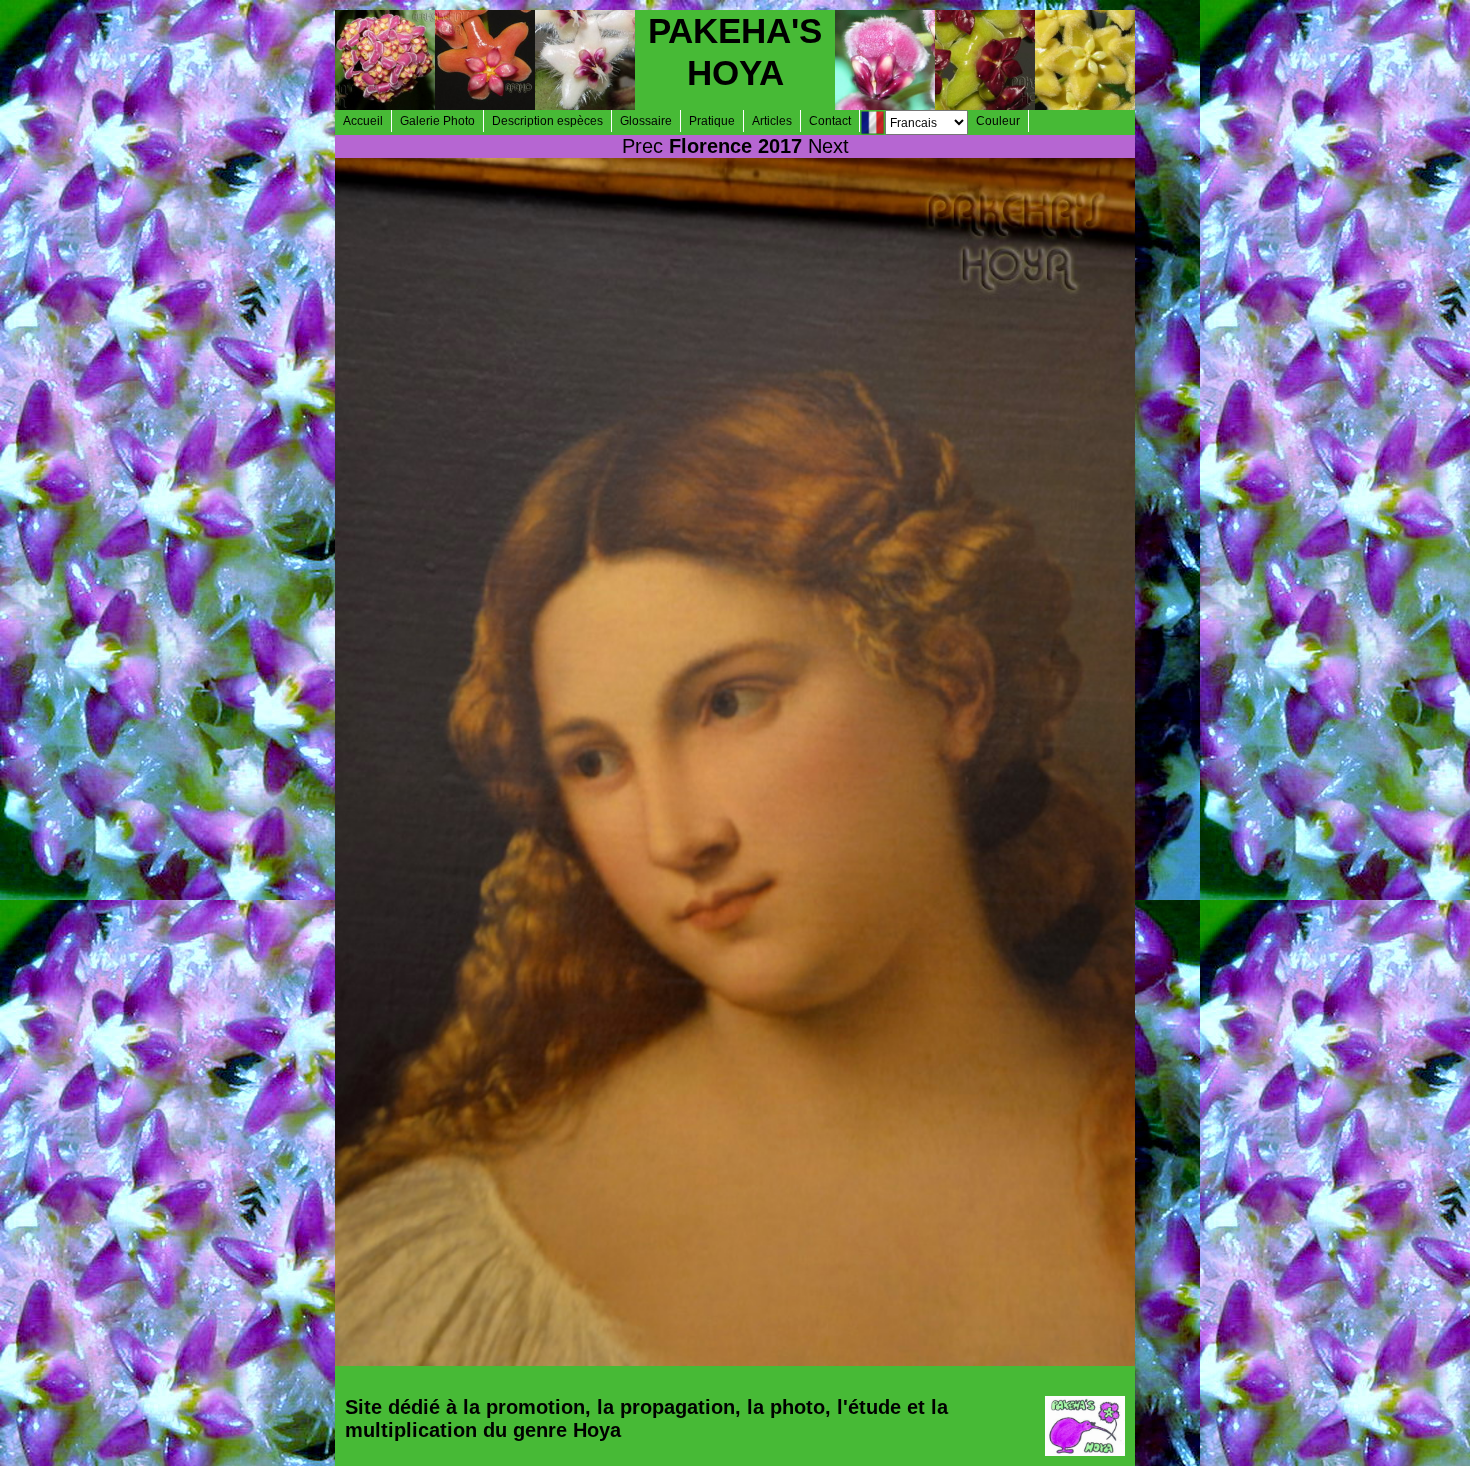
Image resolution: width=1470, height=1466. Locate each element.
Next (828, 146)
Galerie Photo (437, 121)
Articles (772, 121)
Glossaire (646, 121)
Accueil (363, 121)
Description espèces (547, 121)
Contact (830, 121)
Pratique (712, 121)
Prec (642, 146)
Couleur (998, 121)
